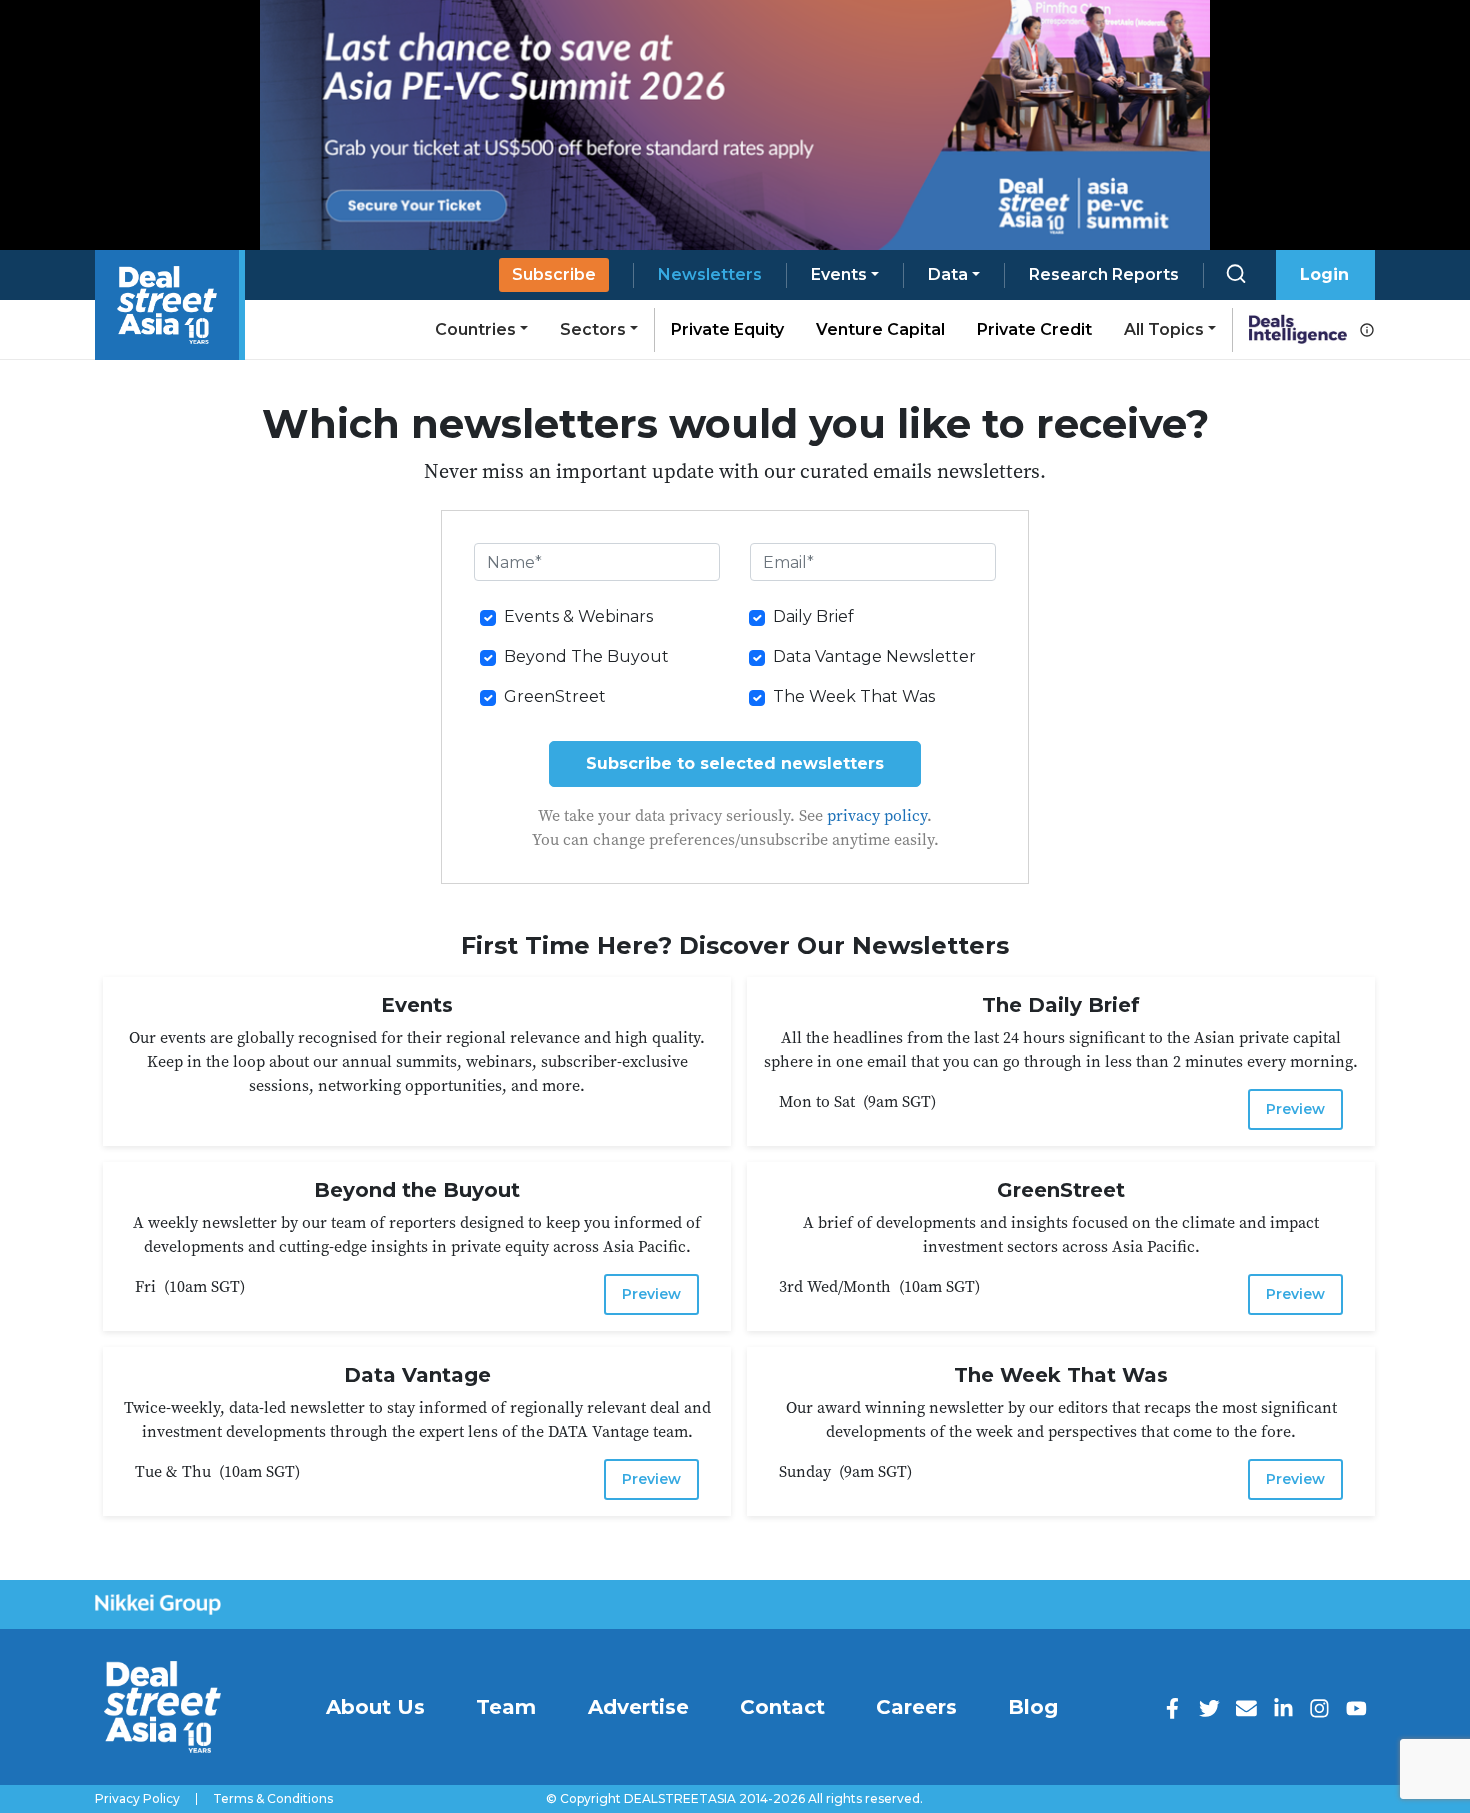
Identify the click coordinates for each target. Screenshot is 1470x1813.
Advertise (638, 1707)
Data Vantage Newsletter (874, 656)
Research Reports (1104, 274)
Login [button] (1324, 274)
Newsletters (710, 274)
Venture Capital (880, 329)
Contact (782, 1707)
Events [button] (839, 274)
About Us (375, 1707)
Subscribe (554, 274)
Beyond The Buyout (586, 656)
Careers (916, 1707)
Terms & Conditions (273, 1799)
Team (506, 1707)
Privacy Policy (137, 1799)
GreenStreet (555, 696)
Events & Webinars (578, 616)
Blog (1033, 1707)
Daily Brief (813, 616)
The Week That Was (854, 696)
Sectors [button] (593, 329)
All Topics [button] (1164, 329)
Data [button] (948, 274)
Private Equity (727, 329)
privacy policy (877, 815)
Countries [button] (475, 329)
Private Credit (1034, 329)
